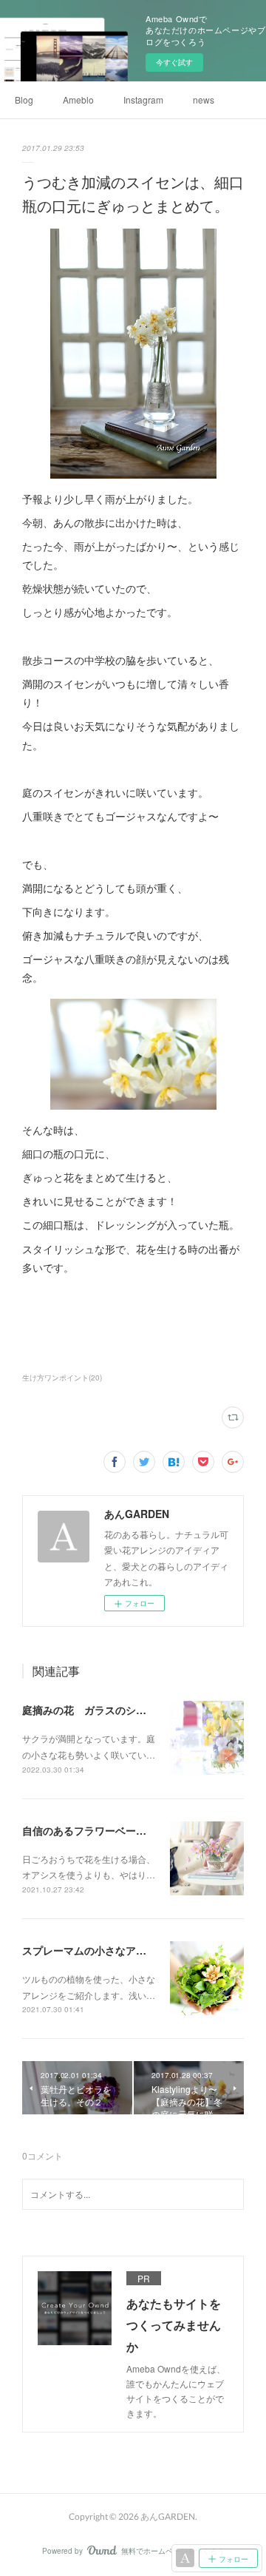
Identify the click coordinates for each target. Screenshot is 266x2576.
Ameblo (78, 100)
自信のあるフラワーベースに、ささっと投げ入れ (136, 1830)
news (204, 100)
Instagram (143, 100)
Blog (24, 100)
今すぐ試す (174, 62)
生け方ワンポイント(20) (62, 1378)
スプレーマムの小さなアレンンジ (100, 1950)
